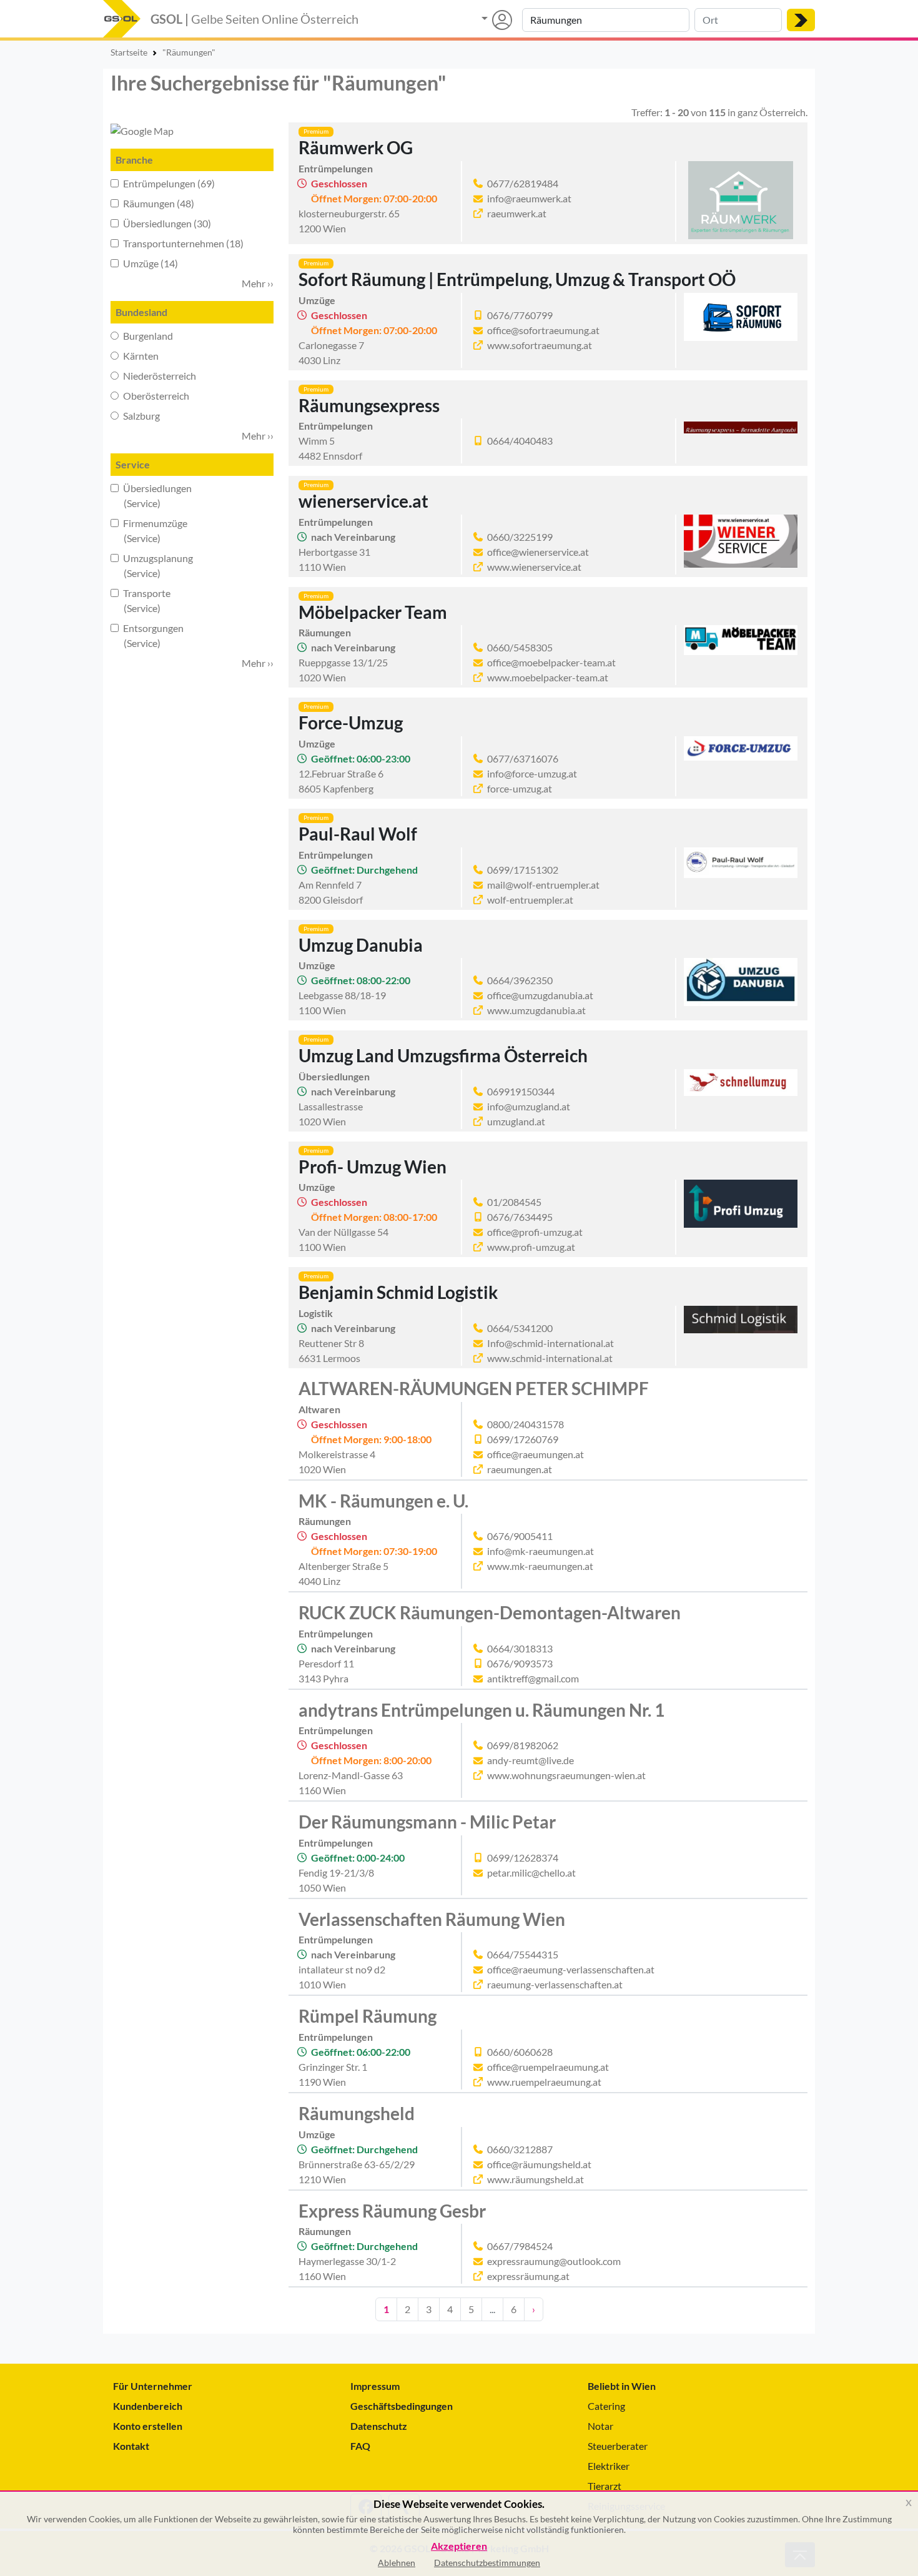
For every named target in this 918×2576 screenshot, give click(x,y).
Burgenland (147, 336)
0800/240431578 (526, 1424)
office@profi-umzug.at (535, 1232)
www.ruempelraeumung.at (544, 2082)
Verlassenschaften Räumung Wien (432, 1919)
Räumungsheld (357, 2113)
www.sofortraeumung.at (540, 345)
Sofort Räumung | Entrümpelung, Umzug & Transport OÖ (517, 279)
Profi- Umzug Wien (373, 1167)
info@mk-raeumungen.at (540, 1551)
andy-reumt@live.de (531, 1760)
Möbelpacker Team (373, 612)
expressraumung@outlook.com (554, 2261)
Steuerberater (618, 2446)
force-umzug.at (520, 788)
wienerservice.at (363, 501)
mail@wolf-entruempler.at (543, 885)
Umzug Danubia (361, 945)
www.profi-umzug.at (531, 1247)
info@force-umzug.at (532, 773)
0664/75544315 (523, 1954)
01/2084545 (514, 1202)
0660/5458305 (520, 647)
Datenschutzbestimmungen (487, 2563)
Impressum (375, 2386)
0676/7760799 (520, 315)
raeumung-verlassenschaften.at (555, 1984)
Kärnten (140, 356)
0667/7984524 (520, 2246)
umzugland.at (516, 1121)
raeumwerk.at (517, 213)
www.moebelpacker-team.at (548, 677)
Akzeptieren (459, 2546)
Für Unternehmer (153, 2386)
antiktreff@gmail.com (533, 1678)
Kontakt (131, 2446)
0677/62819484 (523, 183)
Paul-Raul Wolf (358, 834)
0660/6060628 (520, 2052)
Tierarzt (605, 2486)
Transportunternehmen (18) (182, 243)
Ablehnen (397, 2563)
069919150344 (521, 1091)
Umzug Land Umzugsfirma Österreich (443, 1055)
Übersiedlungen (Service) (151, 496)
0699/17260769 (523, 1439)
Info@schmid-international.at (550, 1343)
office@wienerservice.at (538, 552)
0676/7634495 (520, 1217)
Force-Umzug (351, 723)
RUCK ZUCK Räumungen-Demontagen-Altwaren (490, 1612)
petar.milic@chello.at (531, 1873)
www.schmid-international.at (550, 1358)
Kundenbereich (148, 2406)
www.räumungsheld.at (535, 2179)
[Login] (497, 20)
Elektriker (609, 2466)
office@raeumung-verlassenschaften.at (571, 1969)
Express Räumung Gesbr (392, 2211)
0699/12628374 (523, 1858)
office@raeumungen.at (535, 1454)
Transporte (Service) (141, 600)
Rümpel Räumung (368, 2016)
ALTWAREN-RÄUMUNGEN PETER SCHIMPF (474, 1388)
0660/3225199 (520, 537)
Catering (606, 2406)
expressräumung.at (528, 2276)
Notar (600, 2426)
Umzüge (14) (150, 263)
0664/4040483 (520, 441)
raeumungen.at (520, 1469)
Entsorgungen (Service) (147, 635)
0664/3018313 (520, 1648)
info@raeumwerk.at (529, 198)
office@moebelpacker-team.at (551, 662)
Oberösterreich (155, 396)
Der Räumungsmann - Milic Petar (427, 1822)
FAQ (360, 2446)
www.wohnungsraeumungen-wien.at (566, 1775)
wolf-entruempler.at (530, 900)
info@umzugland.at (529, 1106)
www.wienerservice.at (534, 567)
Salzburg (141, 416)
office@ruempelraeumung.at (548, 2067)
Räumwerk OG (356, 147)
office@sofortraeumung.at (543, 330)
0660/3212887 (520, 2149)
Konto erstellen (148, 2426)
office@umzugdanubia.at (540, 995)
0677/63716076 (523, 758)
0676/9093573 (520, 1663)
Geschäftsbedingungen (402, 2406)
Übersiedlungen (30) (166, 223)
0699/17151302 (523, 870)
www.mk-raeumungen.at (540, 1566)
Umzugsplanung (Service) (152, 565)
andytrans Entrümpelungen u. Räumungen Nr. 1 (481, 1710)
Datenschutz (379, 2426)
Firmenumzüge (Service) (149, 530)
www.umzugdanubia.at (536, 1010)
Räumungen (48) (158, 203)
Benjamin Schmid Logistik (398, 1292)
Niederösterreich (159, 376)
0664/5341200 (520, 1328)
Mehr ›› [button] (258, 283)
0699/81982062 (523, 1745)
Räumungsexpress (369, 405)
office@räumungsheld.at (539, 2164)
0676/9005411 (520, 1536)
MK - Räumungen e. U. (383, 1501)
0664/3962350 (520, 980)
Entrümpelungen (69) (168, 183)
